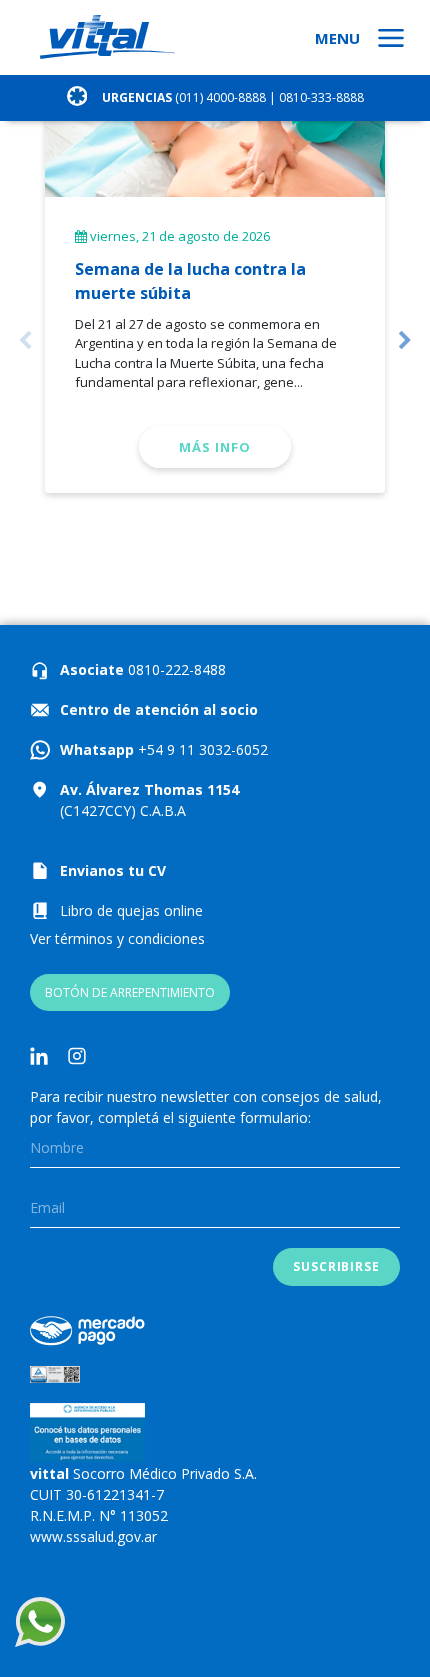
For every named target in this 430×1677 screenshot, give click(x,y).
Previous (25, 341)
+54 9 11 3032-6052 (201, 749)
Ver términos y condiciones (117, 938)
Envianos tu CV (113, 870)
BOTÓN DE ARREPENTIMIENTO (130, 992)
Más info (214, 447)
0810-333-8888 (321, 97)
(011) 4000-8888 (220, 97)
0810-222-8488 (175, 669)
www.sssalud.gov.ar (93, 1536)
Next (405, 341)
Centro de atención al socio (159, 709)
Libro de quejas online (131, 910)
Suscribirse (336, 1266)
